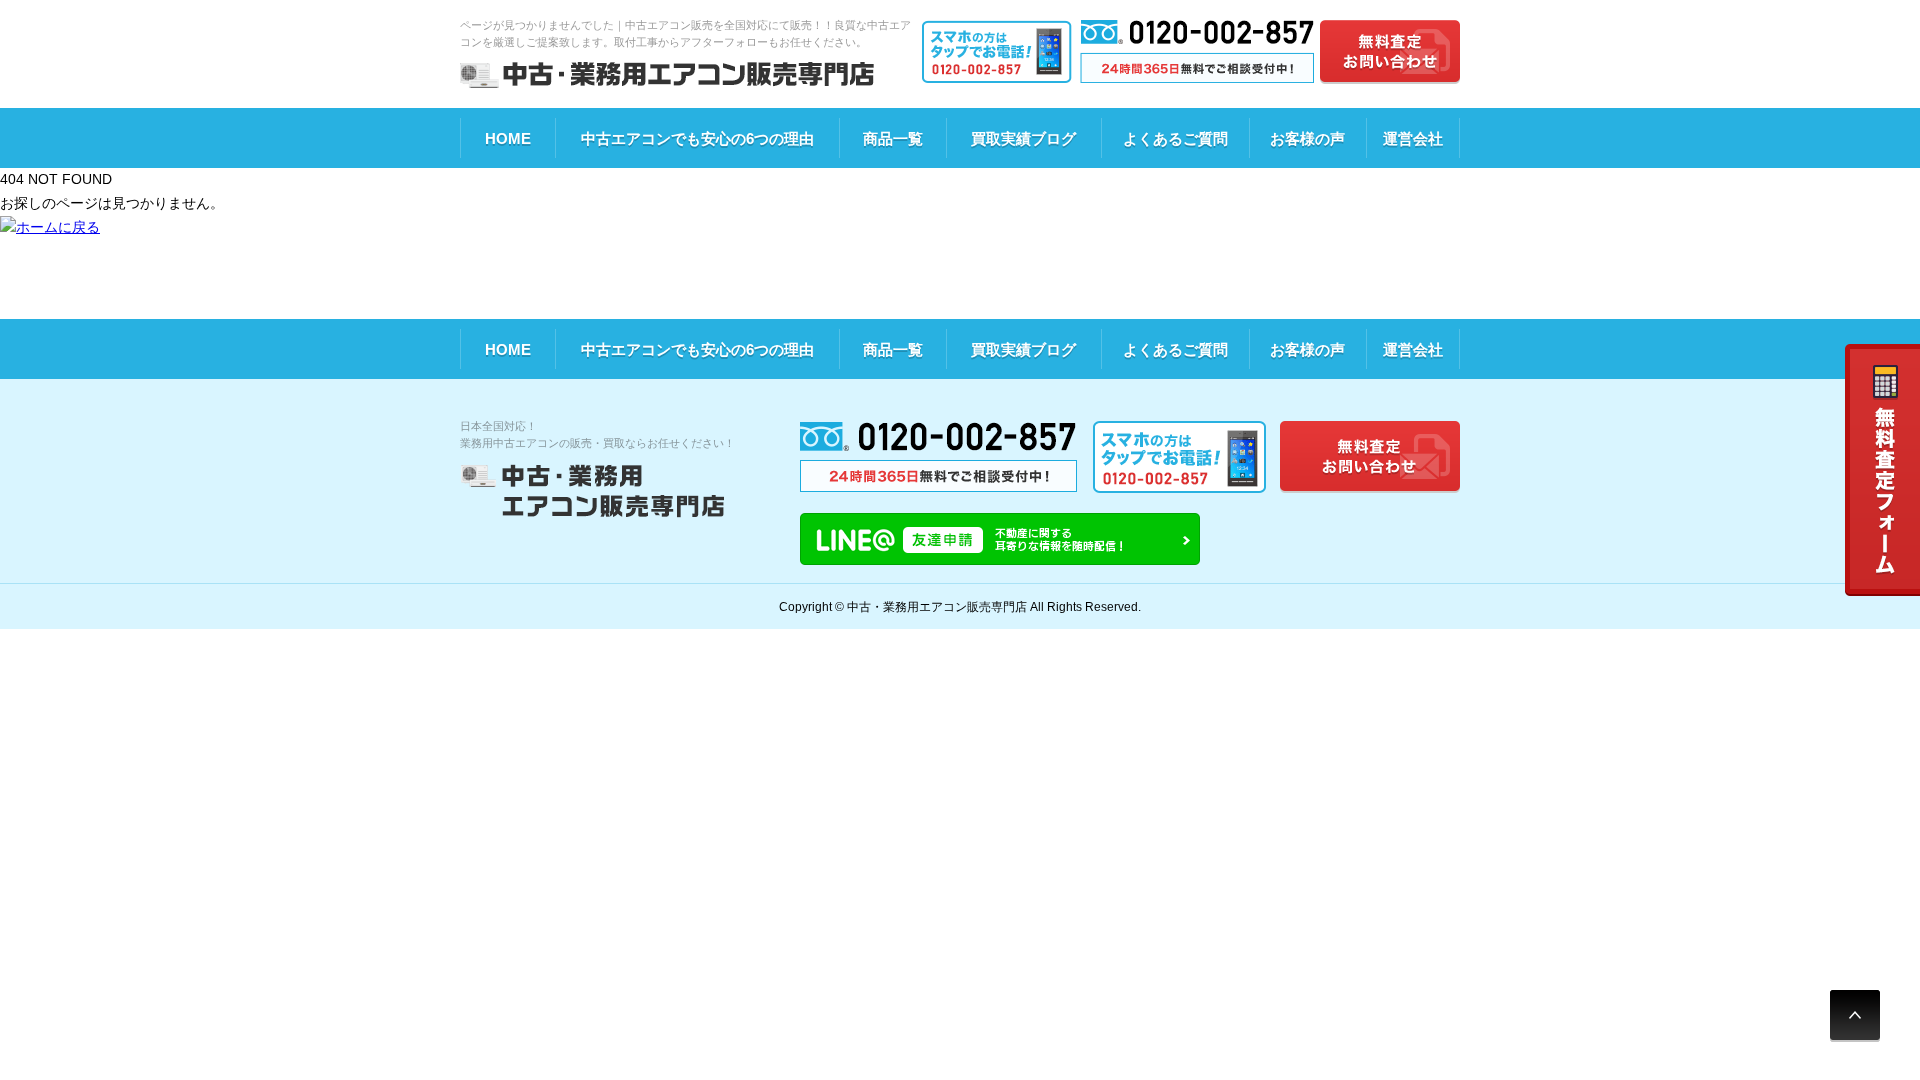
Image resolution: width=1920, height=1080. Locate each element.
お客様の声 (1307, 138)
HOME (508, 138)
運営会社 (1413, 138)
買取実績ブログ (1023, 138)
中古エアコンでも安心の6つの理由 (697, 138)
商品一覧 (893, 138)
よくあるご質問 (1175, 138)
